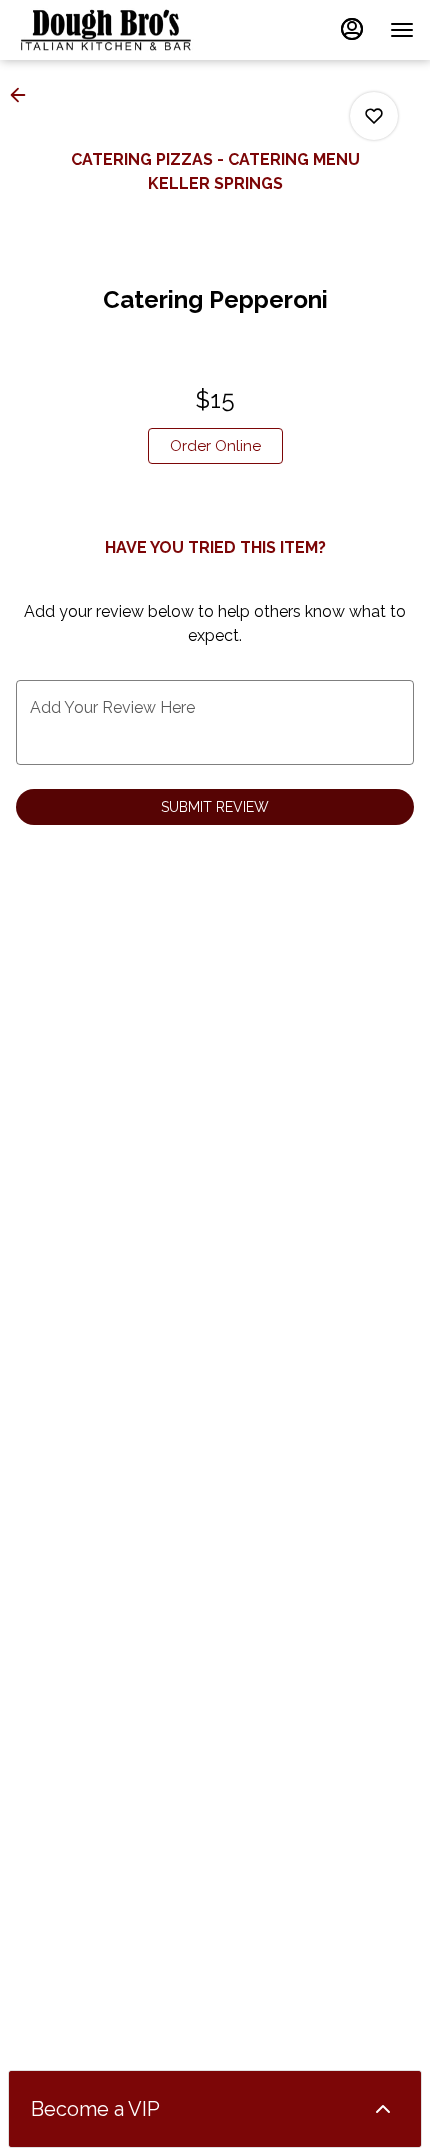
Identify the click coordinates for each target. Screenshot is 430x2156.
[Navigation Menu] (402, 30)
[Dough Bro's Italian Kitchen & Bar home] (106, 30)
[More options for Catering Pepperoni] (374, 116)
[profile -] (352, 29)
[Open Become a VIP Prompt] (383, 2109)
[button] (24, 95)
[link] (215, 446)
